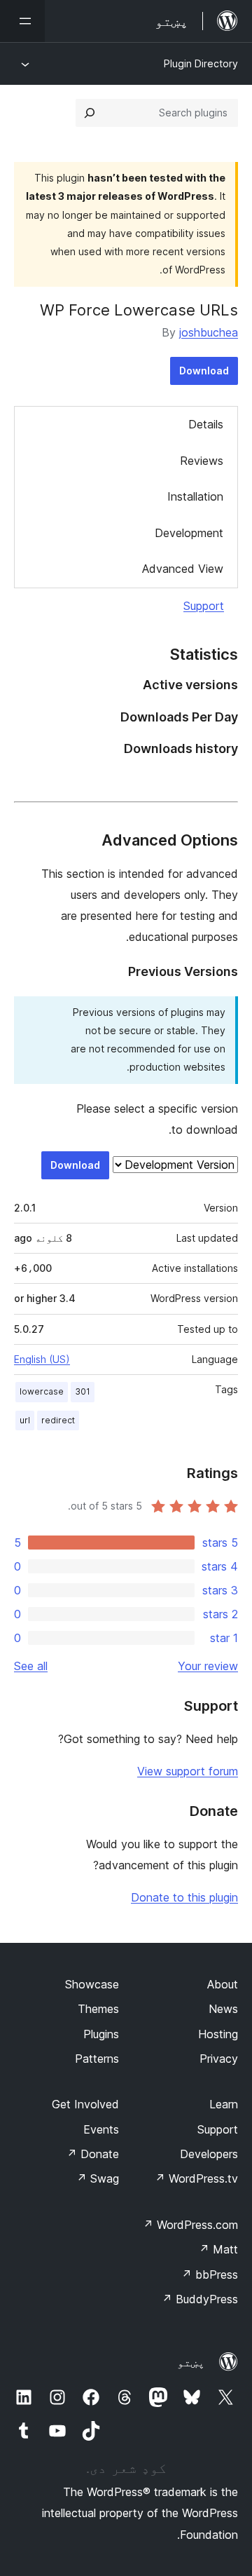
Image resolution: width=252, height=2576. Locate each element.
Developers (209, 2154)
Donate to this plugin (184, 1897)
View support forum (188, 1771)
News (223, 2009)
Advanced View (183, 569)
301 (83, 1391)
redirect (58, 1420)
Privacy (219, 2059)
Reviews (202, 461)
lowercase (42, 1391)
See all (31, 1666)
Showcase (92, 1984)
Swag (98, 2178)
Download (204, 371)
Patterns (97, 2059)
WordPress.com (190, 2225)
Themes (98, 2009)
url (25, 1420)
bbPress (210, 2275)
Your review (208, 1666)
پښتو (191, 2362)
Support (204, 606)
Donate (93, 2154)
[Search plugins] (90, 113)
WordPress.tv (196, 2178)
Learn (224, 2104)
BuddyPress (200, 2299)
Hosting (218, 2034)
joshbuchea (209, 332)
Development (189, 533)
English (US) (42, 1359)
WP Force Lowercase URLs (139, 310)
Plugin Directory (201, 63)
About (223, 1984)
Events (101, 2129)
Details (206, 424)
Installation (195, 496)
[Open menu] (22, 21)
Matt (218, 2249)
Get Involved (85, 2104)
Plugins (101, 2034)
